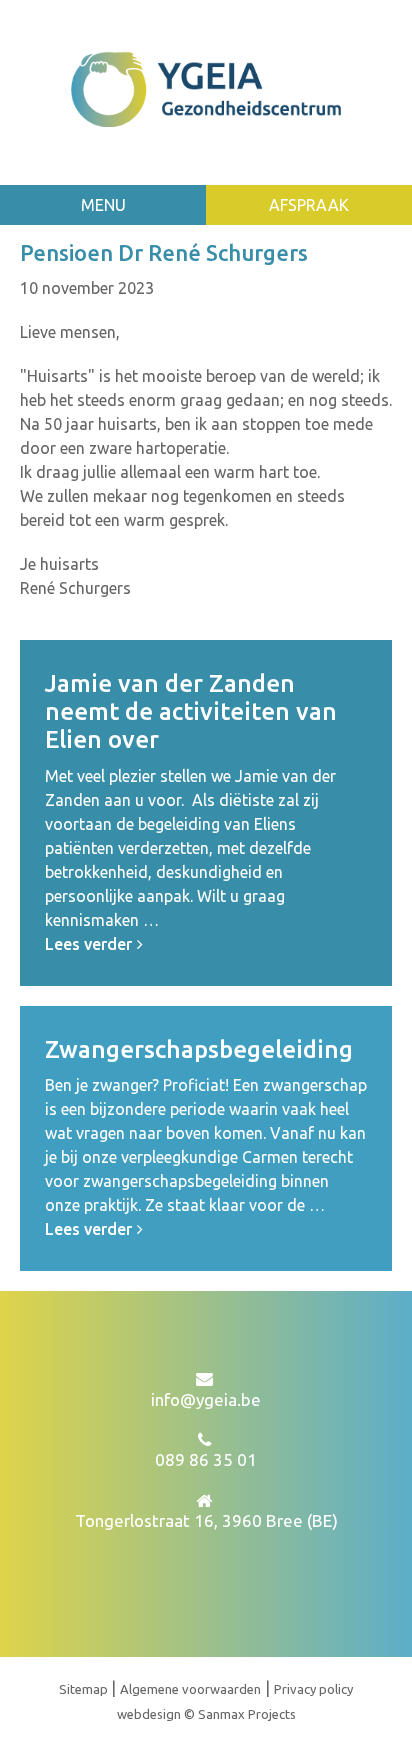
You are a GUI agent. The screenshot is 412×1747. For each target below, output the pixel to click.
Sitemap (85, 1689)
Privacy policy (313, 1689)
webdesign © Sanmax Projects (206, 1714)
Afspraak (309, 205)
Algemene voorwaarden (190, 1689)
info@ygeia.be (206, 1399)
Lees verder (88, 944)
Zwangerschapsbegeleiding (199, 1049)
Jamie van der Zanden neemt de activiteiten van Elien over (191, 711)
